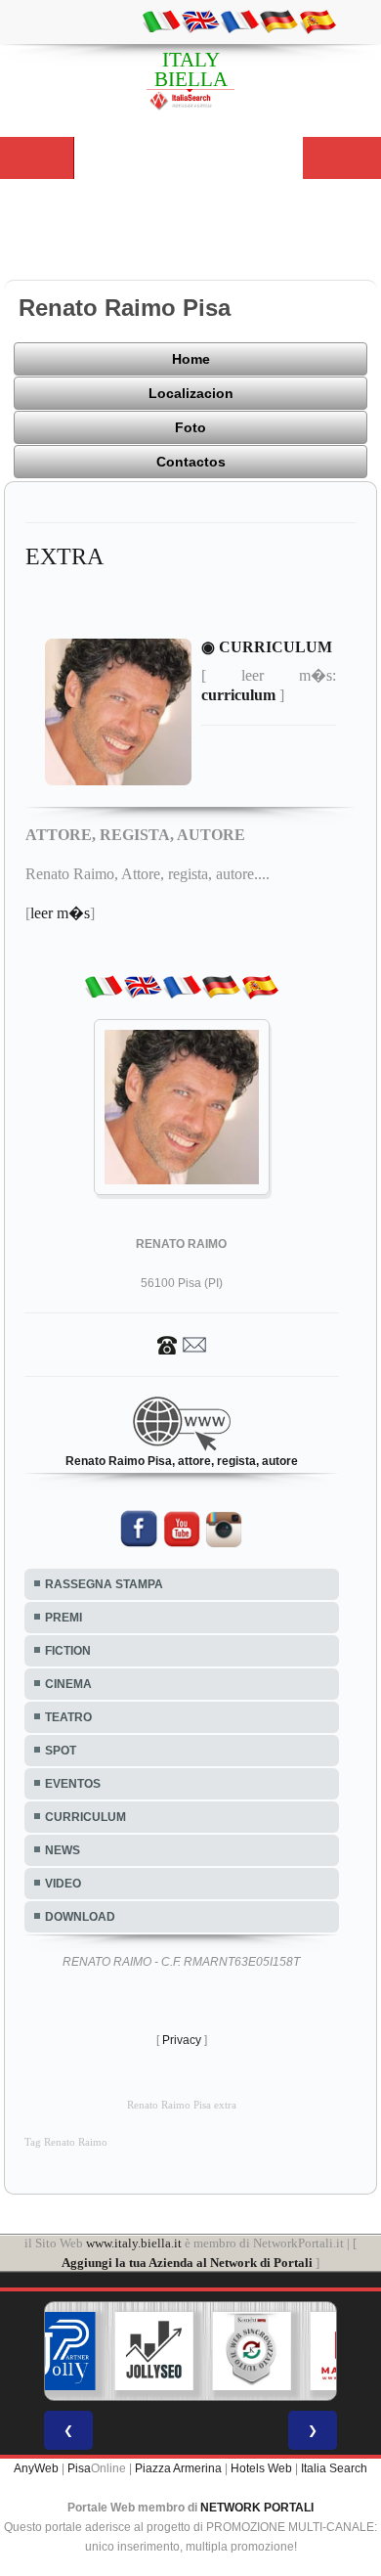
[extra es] (317, 21)
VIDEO (63, 1884)
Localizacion (191, 393)
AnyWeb (36, 2468)
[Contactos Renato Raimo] (182, 1344)
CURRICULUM (85, 1817)
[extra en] (200, 21)
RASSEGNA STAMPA (104, 1584)
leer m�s (60, 913)
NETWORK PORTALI (257, 2508)
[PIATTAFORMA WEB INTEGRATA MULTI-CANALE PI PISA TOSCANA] (252, 2351)
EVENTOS (73, 1784)
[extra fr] (239, 21)
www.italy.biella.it (134, 2243)
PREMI (63, 1618)
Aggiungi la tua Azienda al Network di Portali (187, 2263)
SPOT (61, 1751)
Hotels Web (261, 2468)
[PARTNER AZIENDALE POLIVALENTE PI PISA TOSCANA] (57, 2351)
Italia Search (334, 2468)
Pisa (79, 2468)
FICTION (68, 1651)
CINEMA (68, 1684)
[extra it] (161, 21)
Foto (190, 427)
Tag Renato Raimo (66, 2142)
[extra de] (278, 21)
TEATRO (68, 1717)
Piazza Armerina (178, 2468)
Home (191, 359)
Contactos (191, 462)
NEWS (63, 1850)
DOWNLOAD (80, 1917)
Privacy (182, 2040)
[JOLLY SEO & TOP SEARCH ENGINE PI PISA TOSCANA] (154, 2351)
